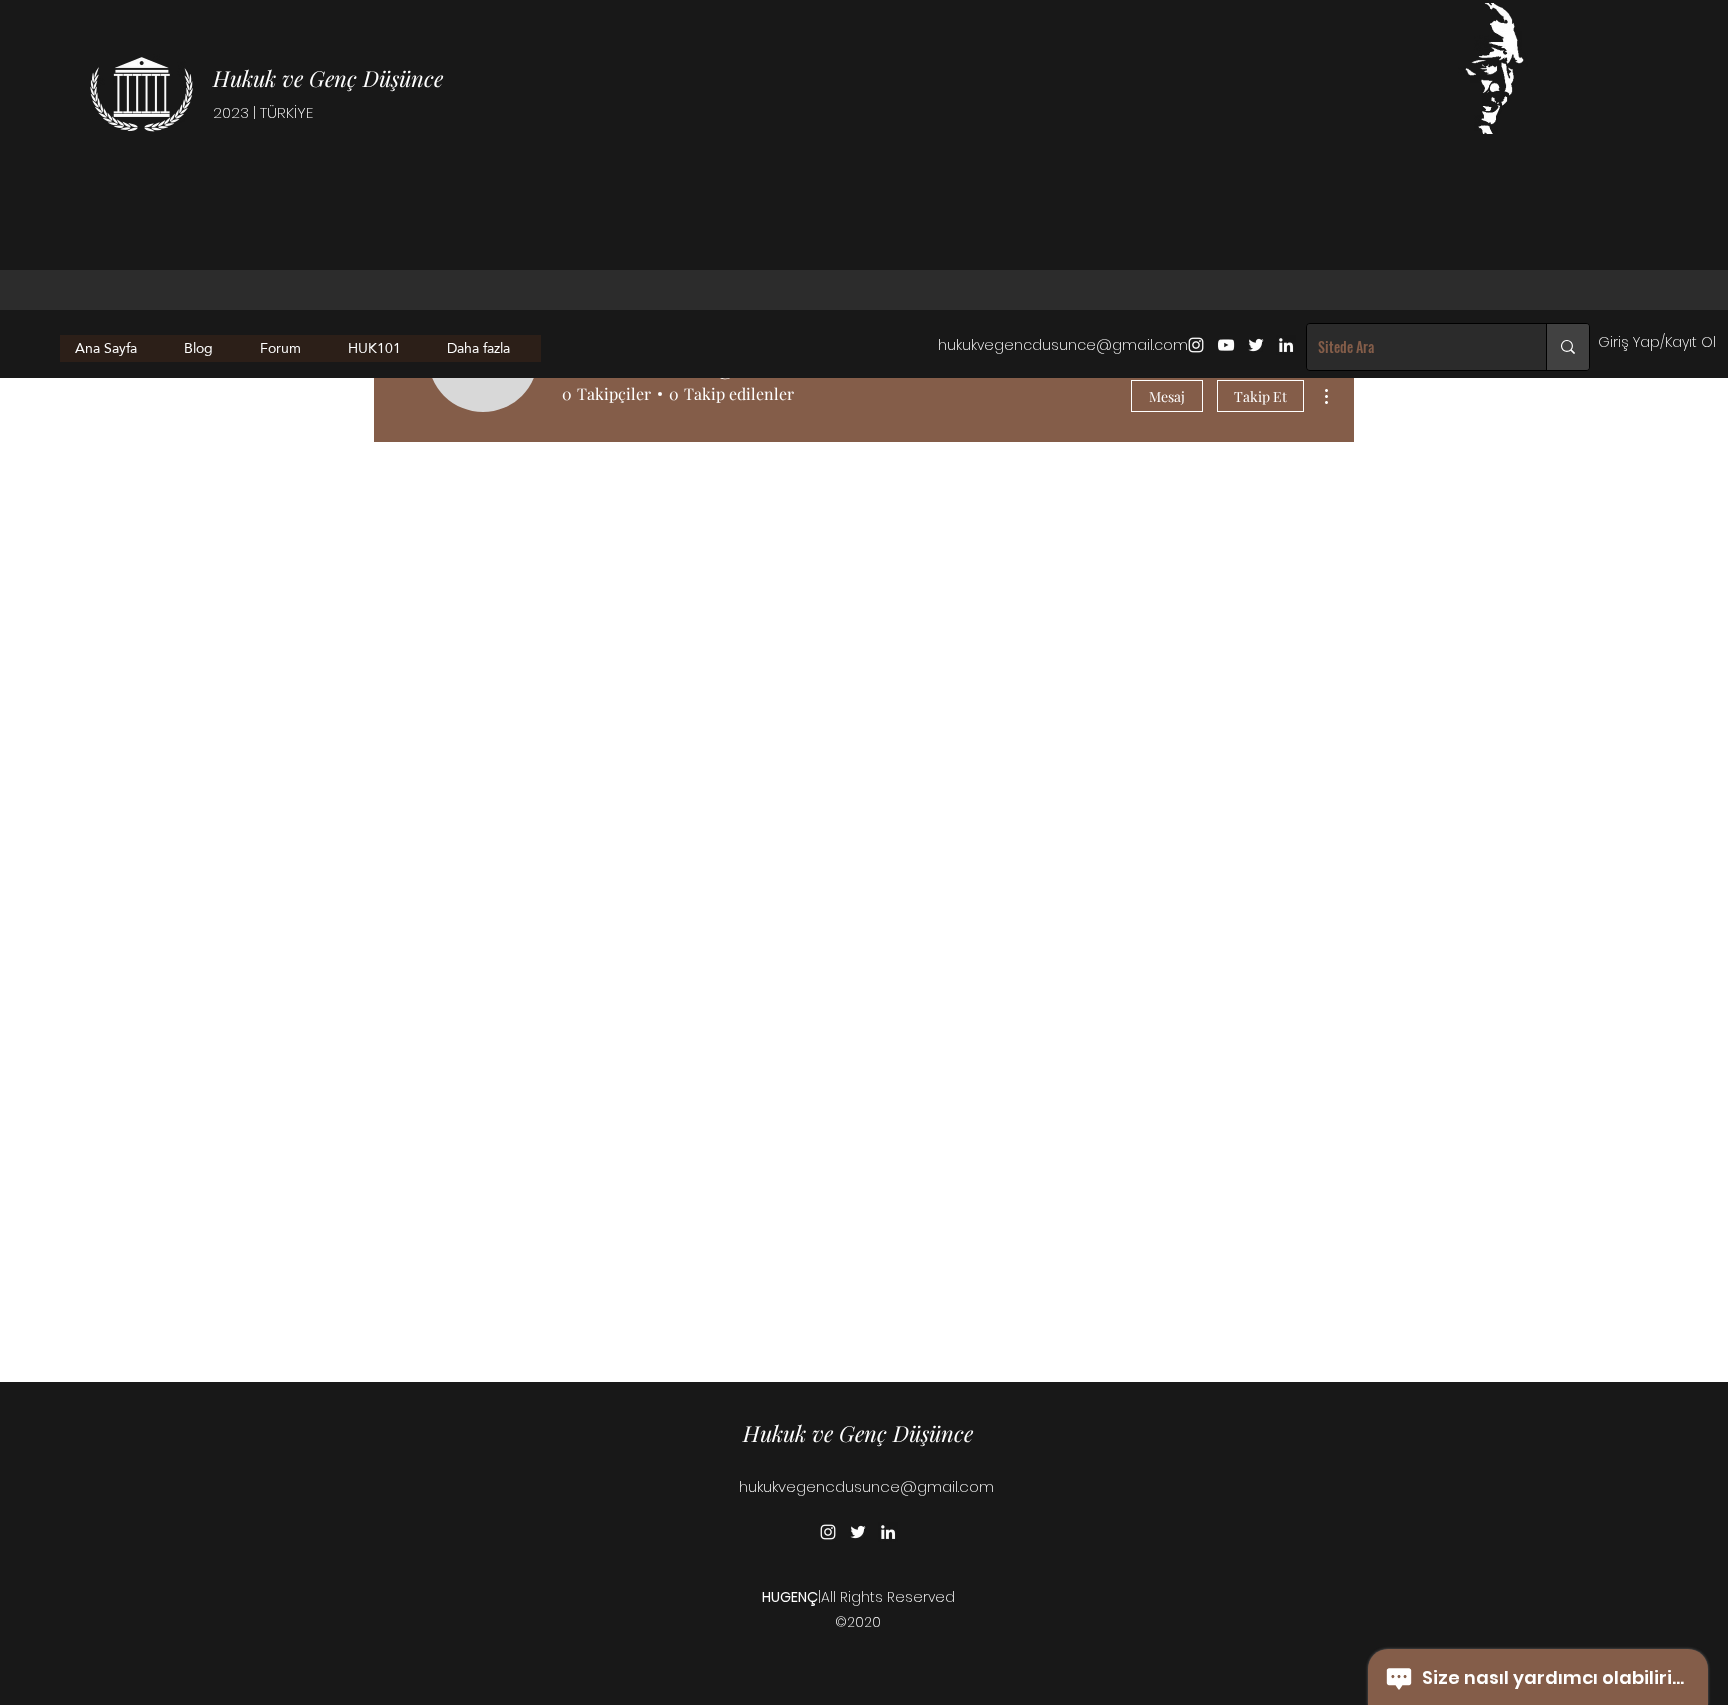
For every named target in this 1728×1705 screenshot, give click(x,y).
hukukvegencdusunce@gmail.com (1063, 345)
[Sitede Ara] (1567, 347)
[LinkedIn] (1286, 345)
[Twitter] (1256, 345)
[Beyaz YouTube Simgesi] (1226, 345)
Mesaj (1167, 396)
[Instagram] (1196, 345)
